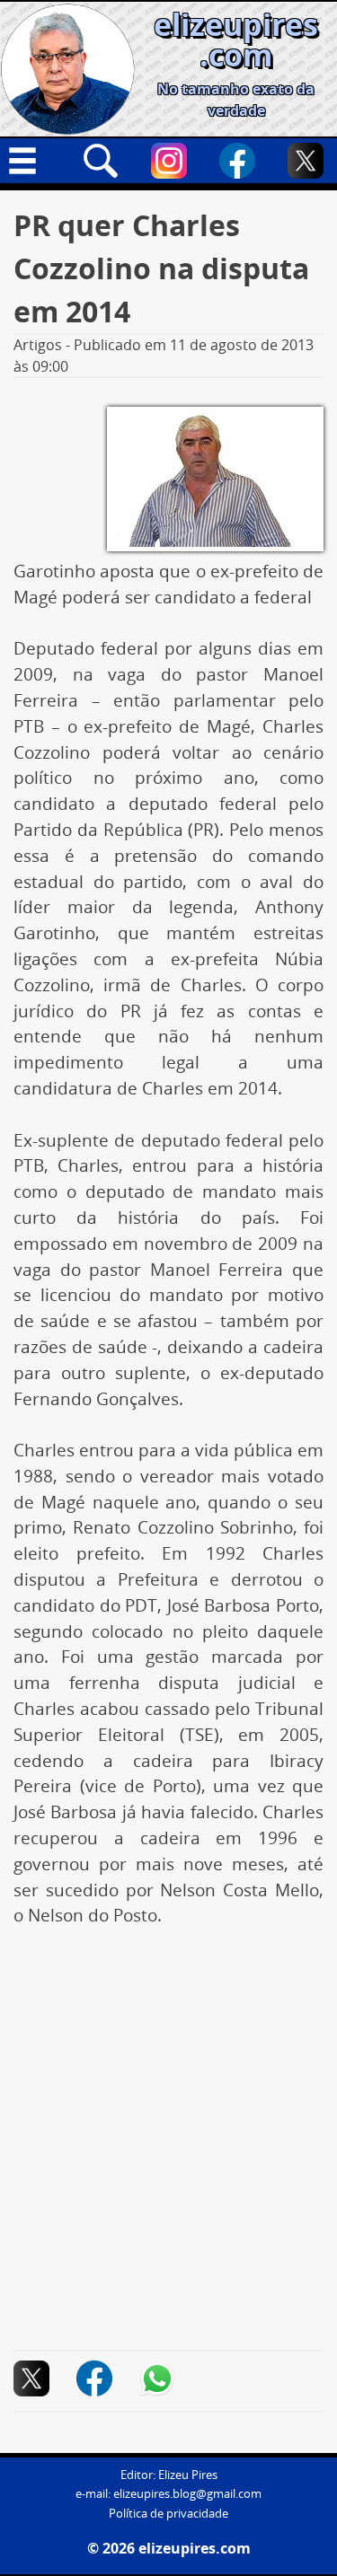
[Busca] (101, 161)
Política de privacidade (168, 2514)
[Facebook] (237, 161)
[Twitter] (306, 161)
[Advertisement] (168, 2123)
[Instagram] (169, 161)
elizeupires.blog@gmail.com (187, 2494)
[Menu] (32, 161)
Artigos (38, 345)
